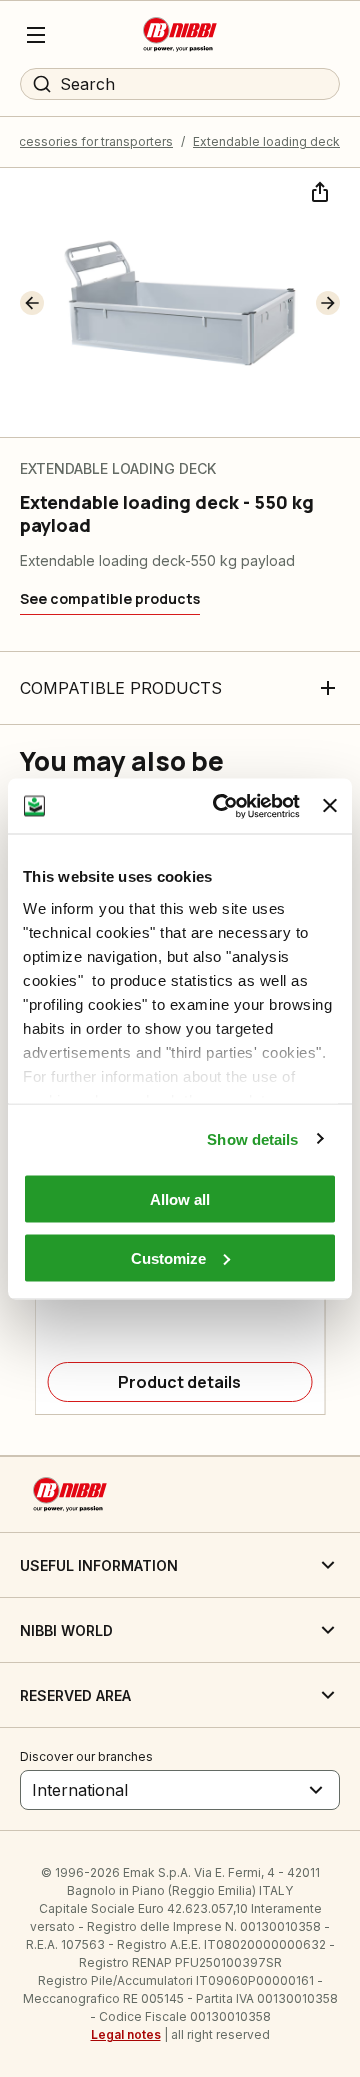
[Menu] (36, 35)
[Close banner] (330, 806)
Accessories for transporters (88, 141)
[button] (32, 303)
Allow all (180, 1199)
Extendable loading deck (266, 141)
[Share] (318, 190)
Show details (252, 1138)
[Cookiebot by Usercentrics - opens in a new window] (222, 806)
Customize (168, 1257)
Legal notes (126, 2034)
